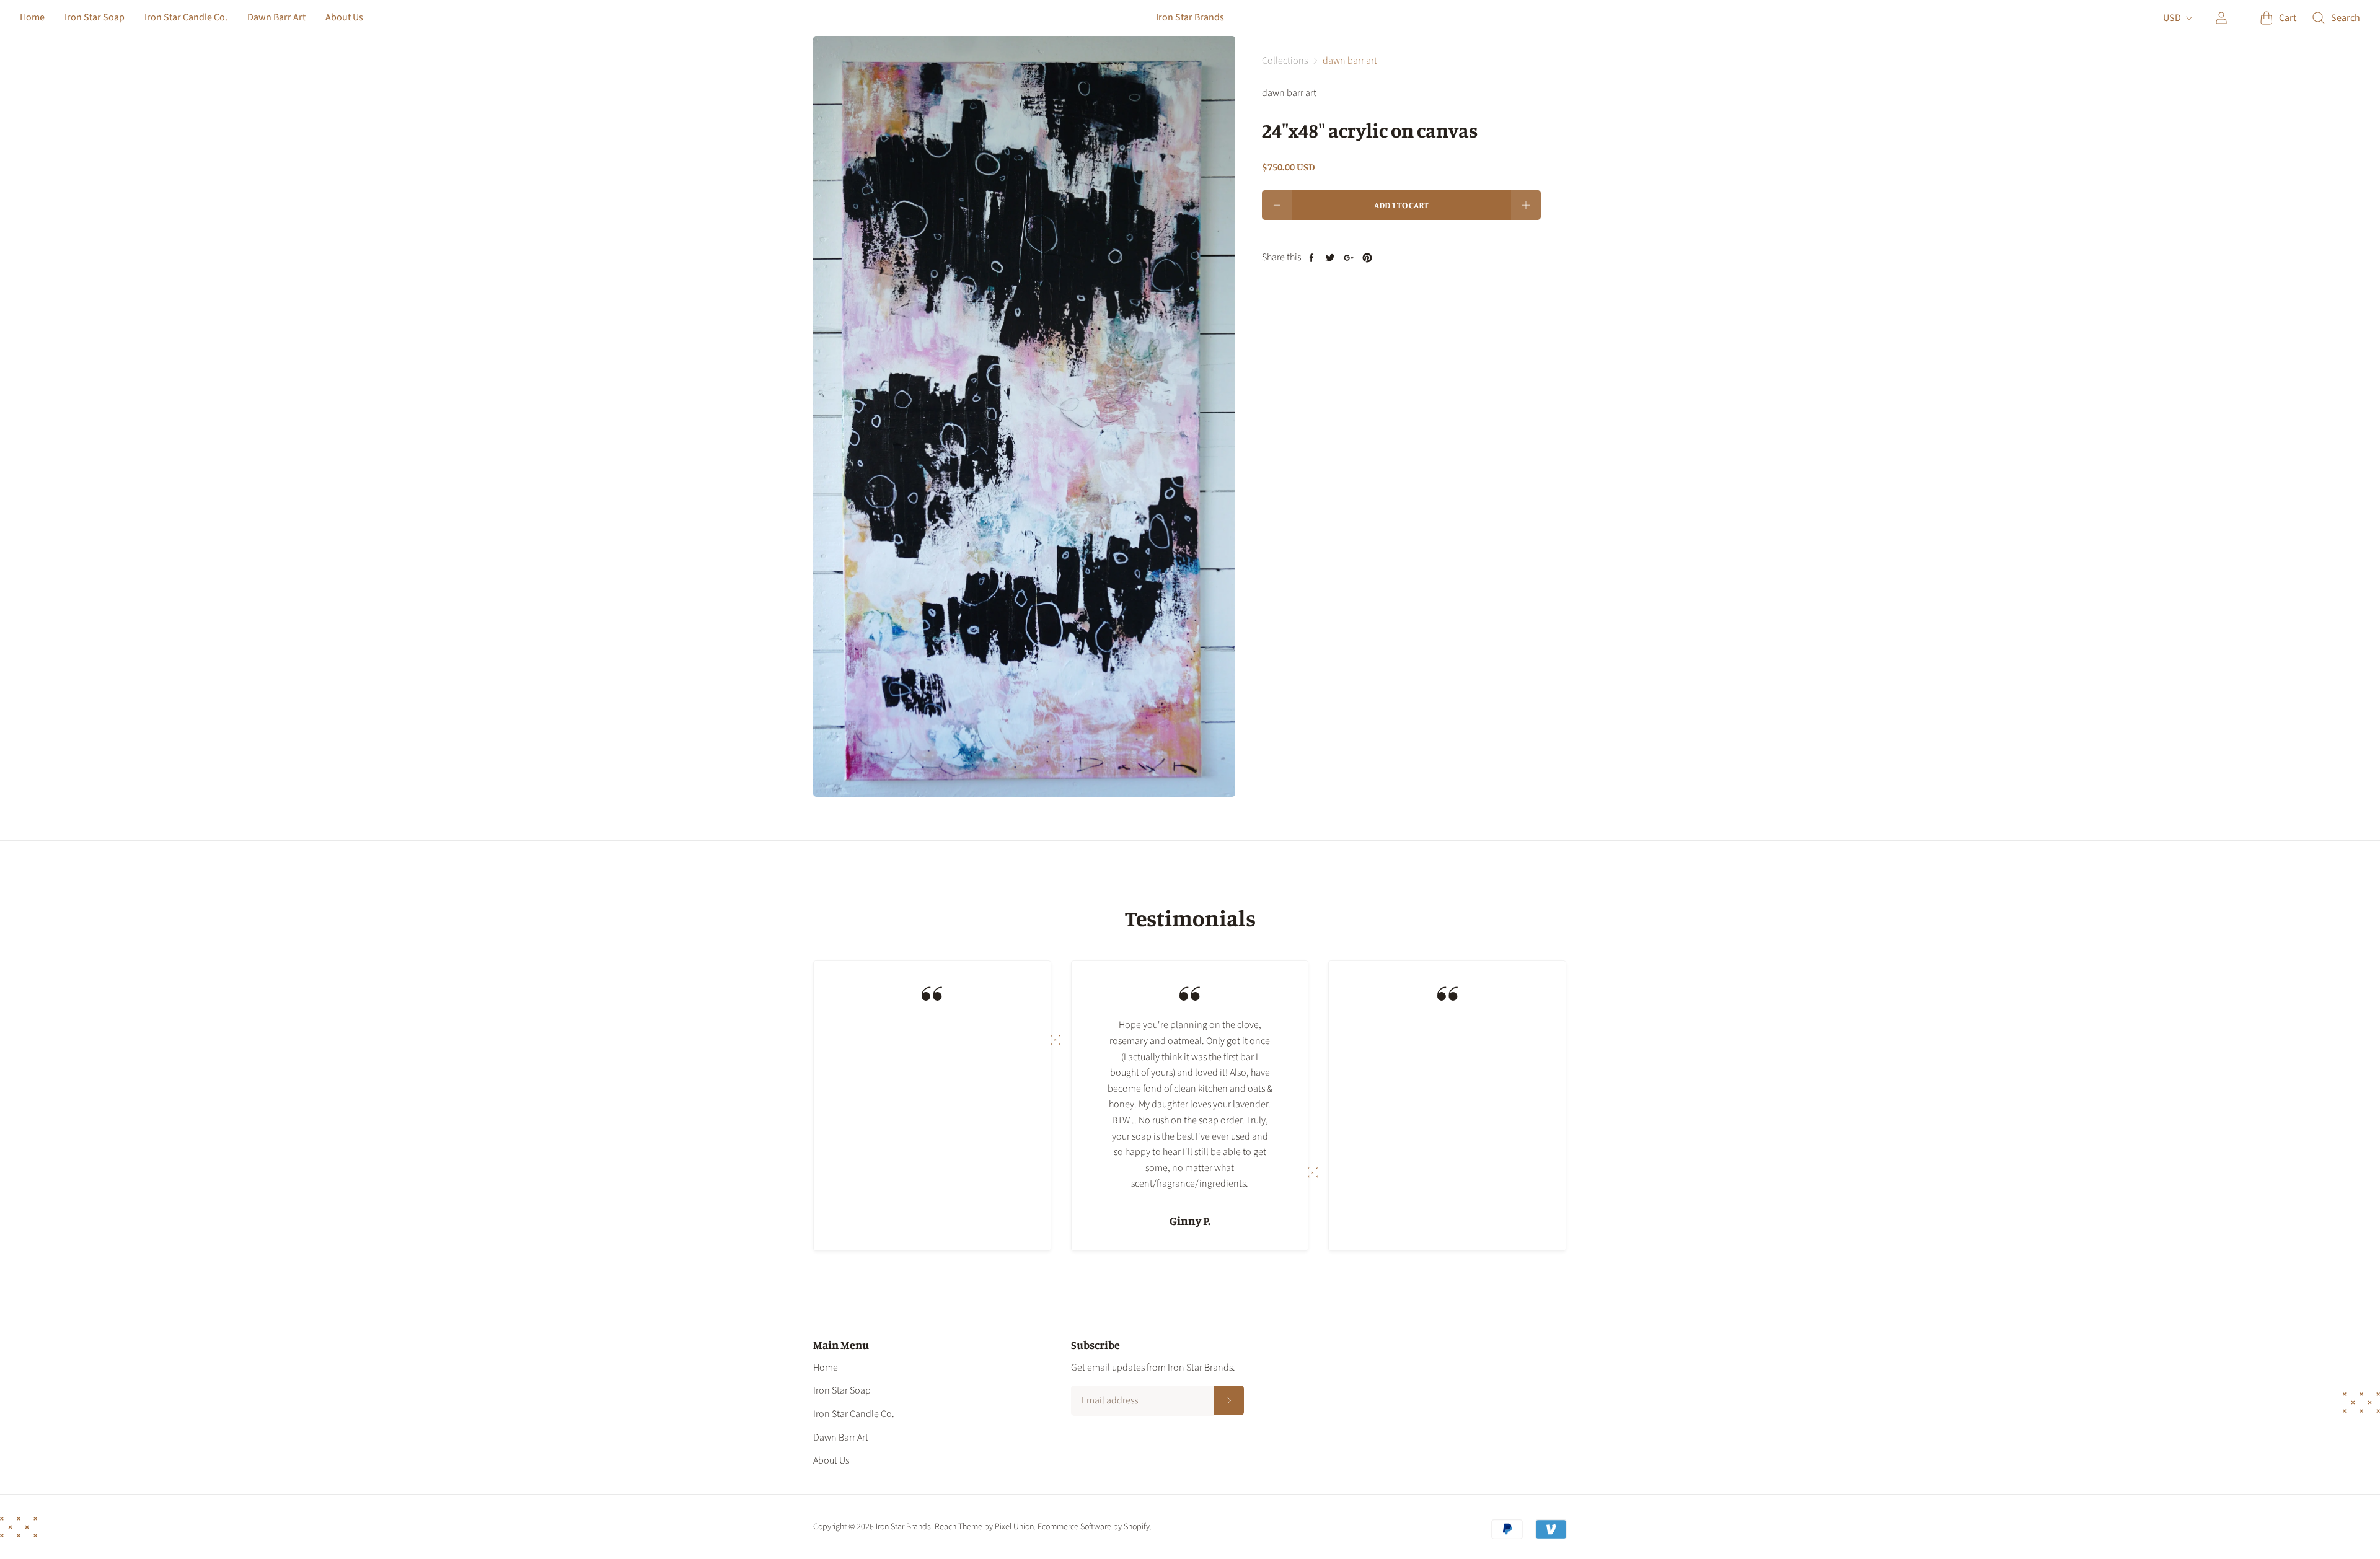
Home (32, 17)
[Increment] (1526, 205)
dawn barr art (1350, 61)
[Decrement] (1277, 205)
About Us (344, 17)
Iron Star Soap (95, 17)
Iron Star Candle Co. (186, 17)
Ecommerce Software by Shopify (1094, 1527)
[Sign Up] (1229, 1400)
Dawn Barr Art (276, 17)
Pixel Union (1014, 1527)
